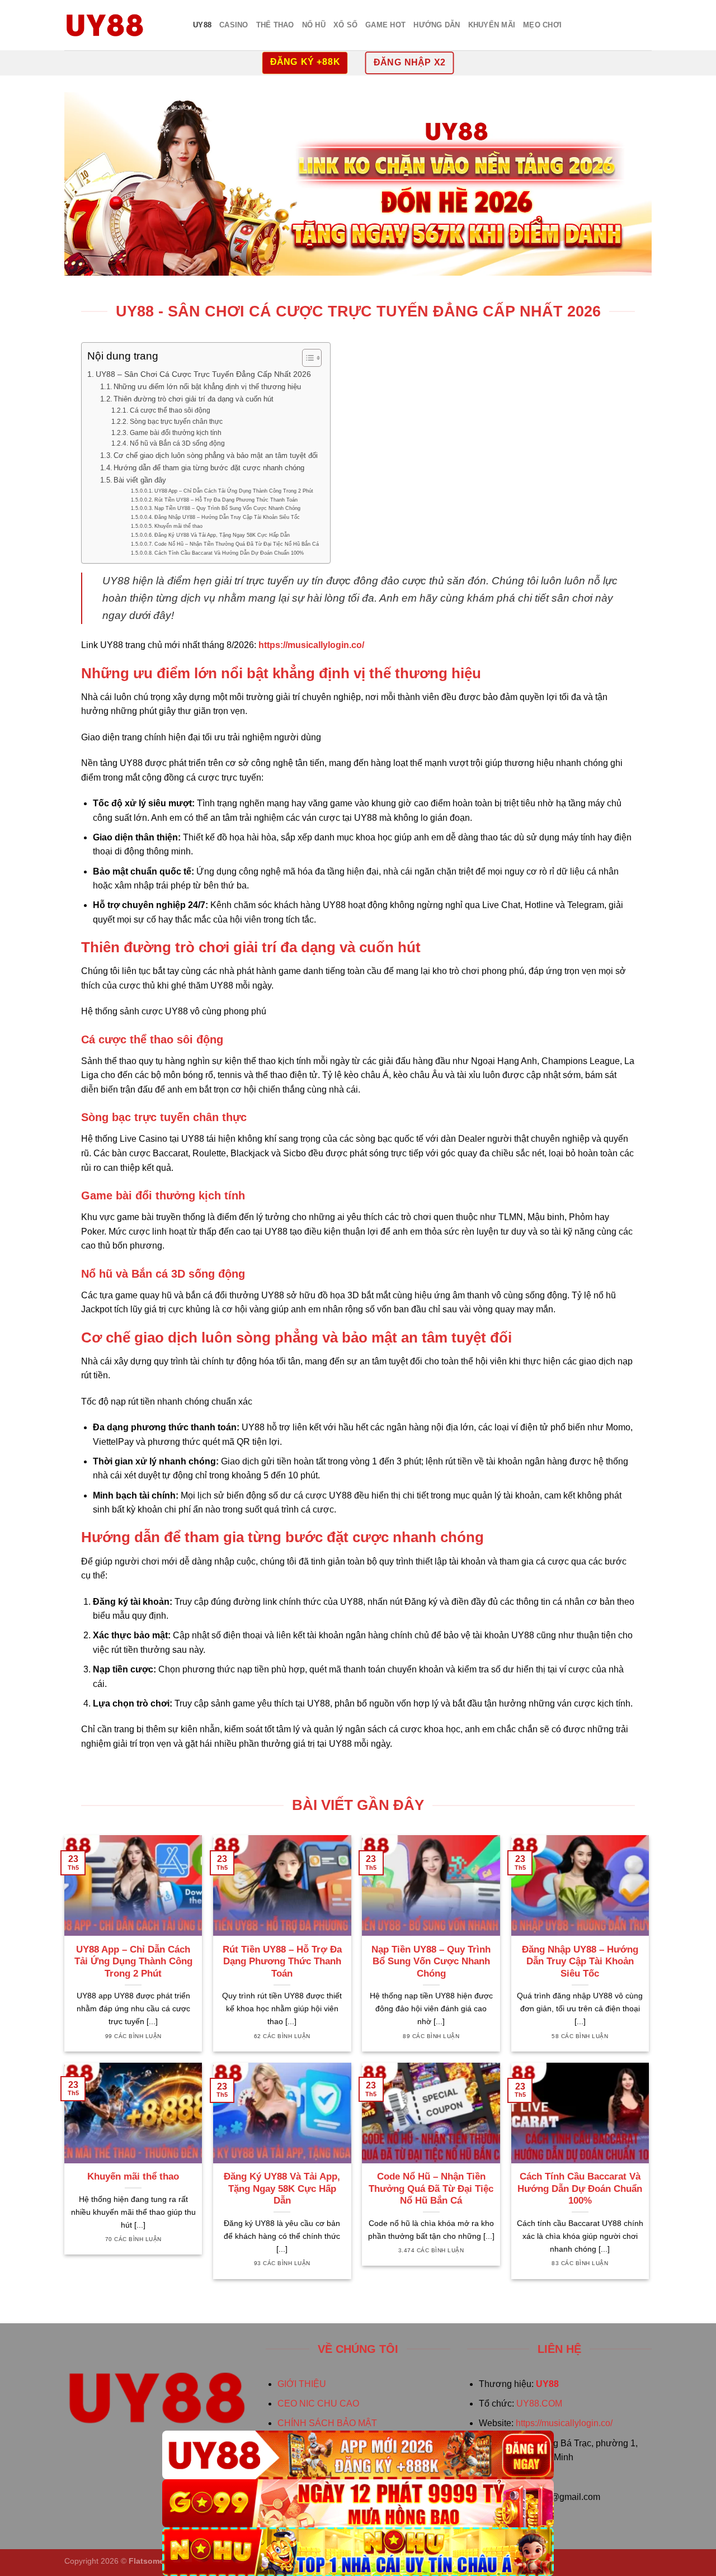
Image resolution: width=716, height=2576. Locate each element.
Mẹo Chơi (542, 25)
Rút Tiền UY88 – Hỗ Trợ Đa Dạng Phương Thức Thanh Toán (226, 500)
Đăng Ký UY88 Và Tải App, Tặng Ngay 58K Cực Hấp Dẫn (222, 535)
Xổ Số (345, 25)
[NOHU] (358, 2552)
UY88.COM (539, 2404)
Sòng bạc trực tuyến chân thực (176, 421)
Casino (234, 25)
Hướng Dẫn (437, 25)
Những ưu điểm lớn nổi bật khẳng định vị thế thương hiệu (207, 387)
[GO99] (358, 2504)
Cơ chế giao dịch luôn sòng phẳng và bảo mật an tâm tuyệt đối (216, 455)
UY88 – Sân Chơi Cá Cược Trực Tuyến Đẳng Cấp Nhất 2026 (203, 374)
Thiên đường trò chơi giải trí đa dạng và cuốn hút (194, 399)
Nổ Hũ (314, 25)
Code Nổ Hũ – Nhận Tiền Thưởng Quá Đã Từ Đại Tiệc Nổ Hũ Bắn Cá (237, 544)
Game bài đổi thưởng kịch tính (175, 433)
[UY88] (358, 2455)
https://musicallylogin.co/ (564, 2423)
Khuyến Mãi (492, 25)
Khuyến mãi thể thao (178, 526)
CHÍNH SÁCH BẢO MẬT (327, 2423)
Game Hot (385, 25)
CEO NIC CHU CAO (318, 2404)
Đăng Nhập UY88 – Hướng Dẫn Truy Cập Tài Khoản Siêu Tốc (227, 517)
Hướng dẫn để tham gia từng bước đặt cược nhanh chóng (209, 468)
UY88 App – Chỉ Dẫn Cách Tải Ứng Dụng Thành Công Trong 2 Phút (234, 491)
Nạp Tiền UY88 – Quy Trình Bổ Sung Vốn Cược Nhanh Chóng (227, 508)
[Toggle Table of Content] (306, 358)
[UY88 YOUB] (120, 25)
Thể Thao (275, 25)
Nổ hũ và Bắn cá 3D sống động (177, 443)
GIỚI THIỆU (302, 2384)
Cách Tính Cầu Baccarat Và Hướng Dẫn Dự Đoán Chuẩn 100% (229, 553)
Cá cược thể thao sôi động (170, 410)
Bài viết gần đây (140, 480)
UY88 (202, 25)
